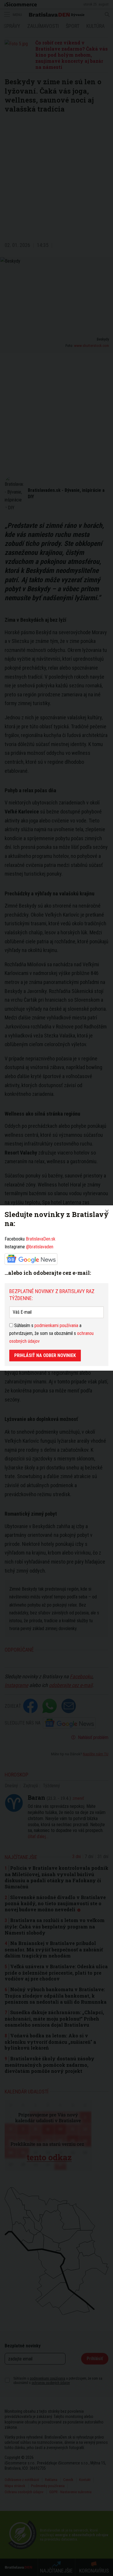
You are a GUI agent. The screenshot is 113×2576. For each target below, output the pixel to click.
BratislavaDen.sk (41, 1239)
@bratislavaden (40, 1247)
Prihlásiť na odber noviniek (45, 1355)
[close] (107, 1211)
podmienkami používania (56, 1325)
